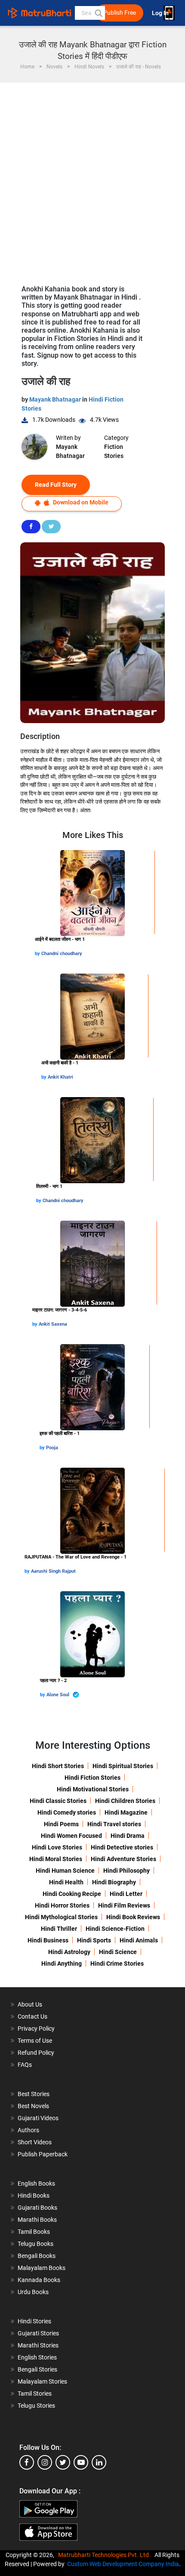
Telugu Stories (36, 2406)
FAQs (25, 2065)
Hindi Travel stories (114, 1824)
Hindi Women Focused (71, 1836)
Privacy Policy (36, 2029)
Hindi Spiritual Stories (123, 1766)
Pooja (52, 1448)
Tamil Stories (35, 2394)
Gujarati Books (37, 2208)
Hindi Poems (61, 1824)
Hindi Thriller (59, 1929)
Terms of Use (35, 2041)
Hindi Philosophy (126, 1871)
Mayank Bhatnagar (56, 399)
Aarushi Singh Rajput (53, 1571)
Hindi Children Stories (125, 1801)
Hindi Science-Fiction (115, 1929)
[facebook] (27, 2462)
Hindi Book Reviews (133, 1917)
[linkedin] (99, 2462)
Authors (28, 2130)
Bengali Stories (37, 2369)
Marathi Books (37, 2220)
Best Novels (33, 2106)
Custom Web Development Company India (123, 2564)
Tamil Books (34, 2232)
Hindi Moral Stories (56, 1859)
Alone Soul (59, 1695)
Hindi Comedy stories (67, 1812)
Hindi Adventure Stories (123, 1859)
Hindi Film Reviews (124, 1905)
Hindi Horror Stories (62, 1905)
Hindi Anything (62, 1964)
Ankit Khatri (60, 1077)
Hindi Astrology (69, 1952)
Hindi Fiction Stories (92, 1778)
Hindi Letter (126, 1894)
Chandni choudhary (62, 954)
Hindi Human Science (65, 1871)
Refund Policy (36, 2053)
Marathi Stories (38, 2345)
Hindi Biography (114, 1882)
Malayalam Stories (42, 2381)
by (38, 954)
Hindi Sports (94, 1940)
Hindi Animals (139, 1940)
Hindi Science (118, 1952)
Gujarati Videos (38, 2118)
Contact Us (32, 2016)
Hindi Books (34, 2196)
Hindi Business (48, 1940)
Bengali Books (37, 2256)
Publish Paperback (43, 2154)
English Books (36, 2183)
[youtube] (81, 2462)
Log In (161, 13)
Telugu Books (35, 2244)
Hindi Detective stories (122, 1847)
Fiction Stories (114, 451)
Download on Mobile (80, 502)
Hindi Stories (34, 2321)
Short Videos (35, 2142)
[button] (98, 13)
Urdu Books (33, 2292)
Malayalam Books (42, 2268)
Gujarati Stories (38, 2333)
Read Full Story (56, 485)
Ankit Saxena (53, 1324)
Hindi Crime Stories (117, 1964)
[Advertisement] (92, 179)
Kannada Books (39, 2280)
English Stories (37, 2357)
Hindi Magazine (126, 1812)
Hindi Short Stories (58, 1766)
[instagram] (45, 2462)
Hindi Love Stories (57, 1847)
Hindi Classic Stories (58, 1801)
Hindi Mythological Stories (61, 1917)
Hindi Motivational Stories (93, 1789)
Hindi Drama (128, 1836)
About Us (30, 2004)
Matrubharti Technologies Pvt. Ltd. (106, 2555)
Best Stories (34, 2094)
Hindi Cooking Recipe (72, 1894)
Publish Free (120, 13)
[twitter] (63, 2462)
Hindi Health (66, 1882)
